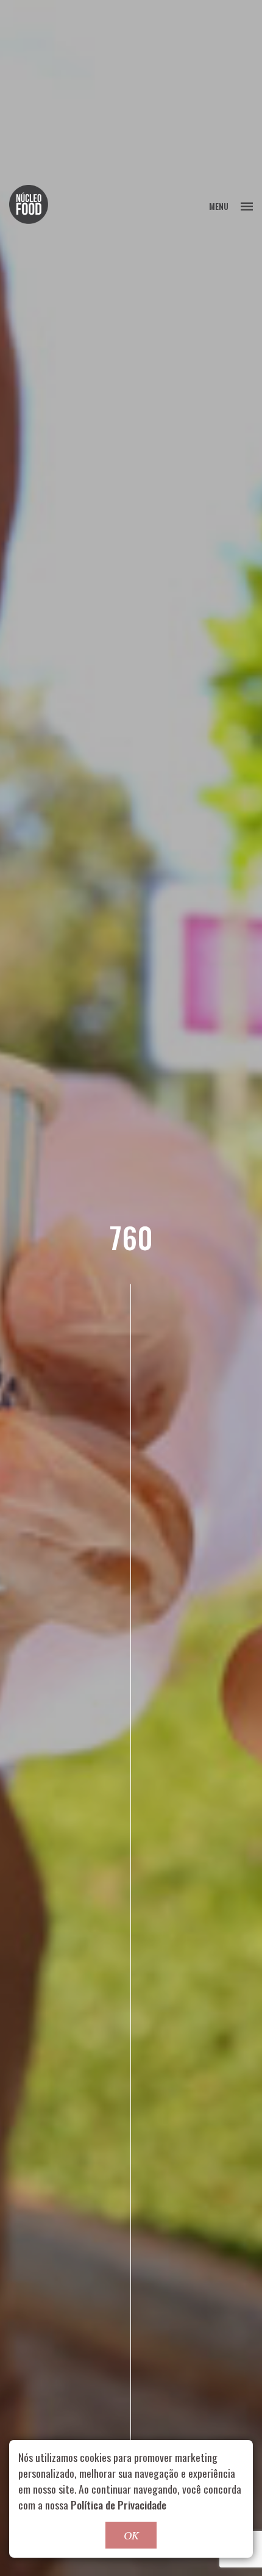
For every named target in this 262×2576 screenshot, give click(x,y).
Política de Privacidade (119, 2505)
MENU (219, 206)
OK (131, 2535)
